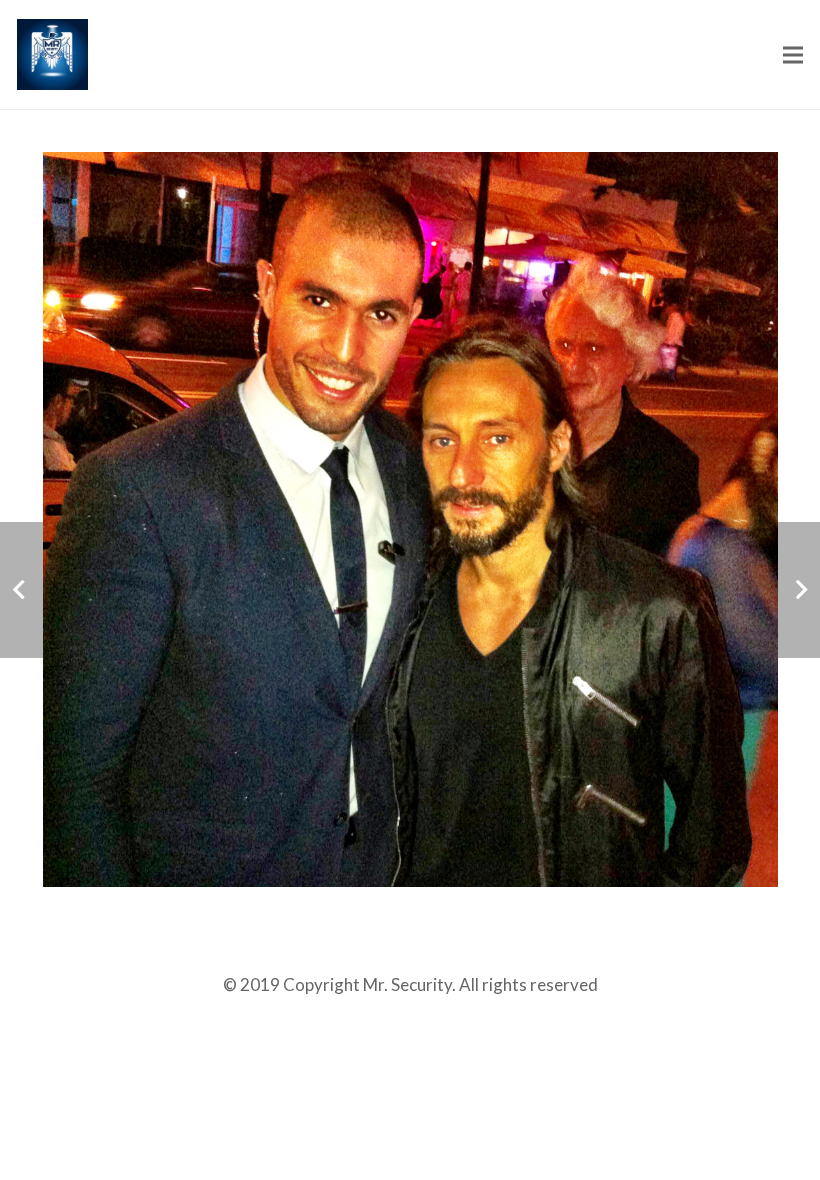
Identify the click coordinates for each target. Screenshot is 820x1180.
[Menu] (792, 55)
